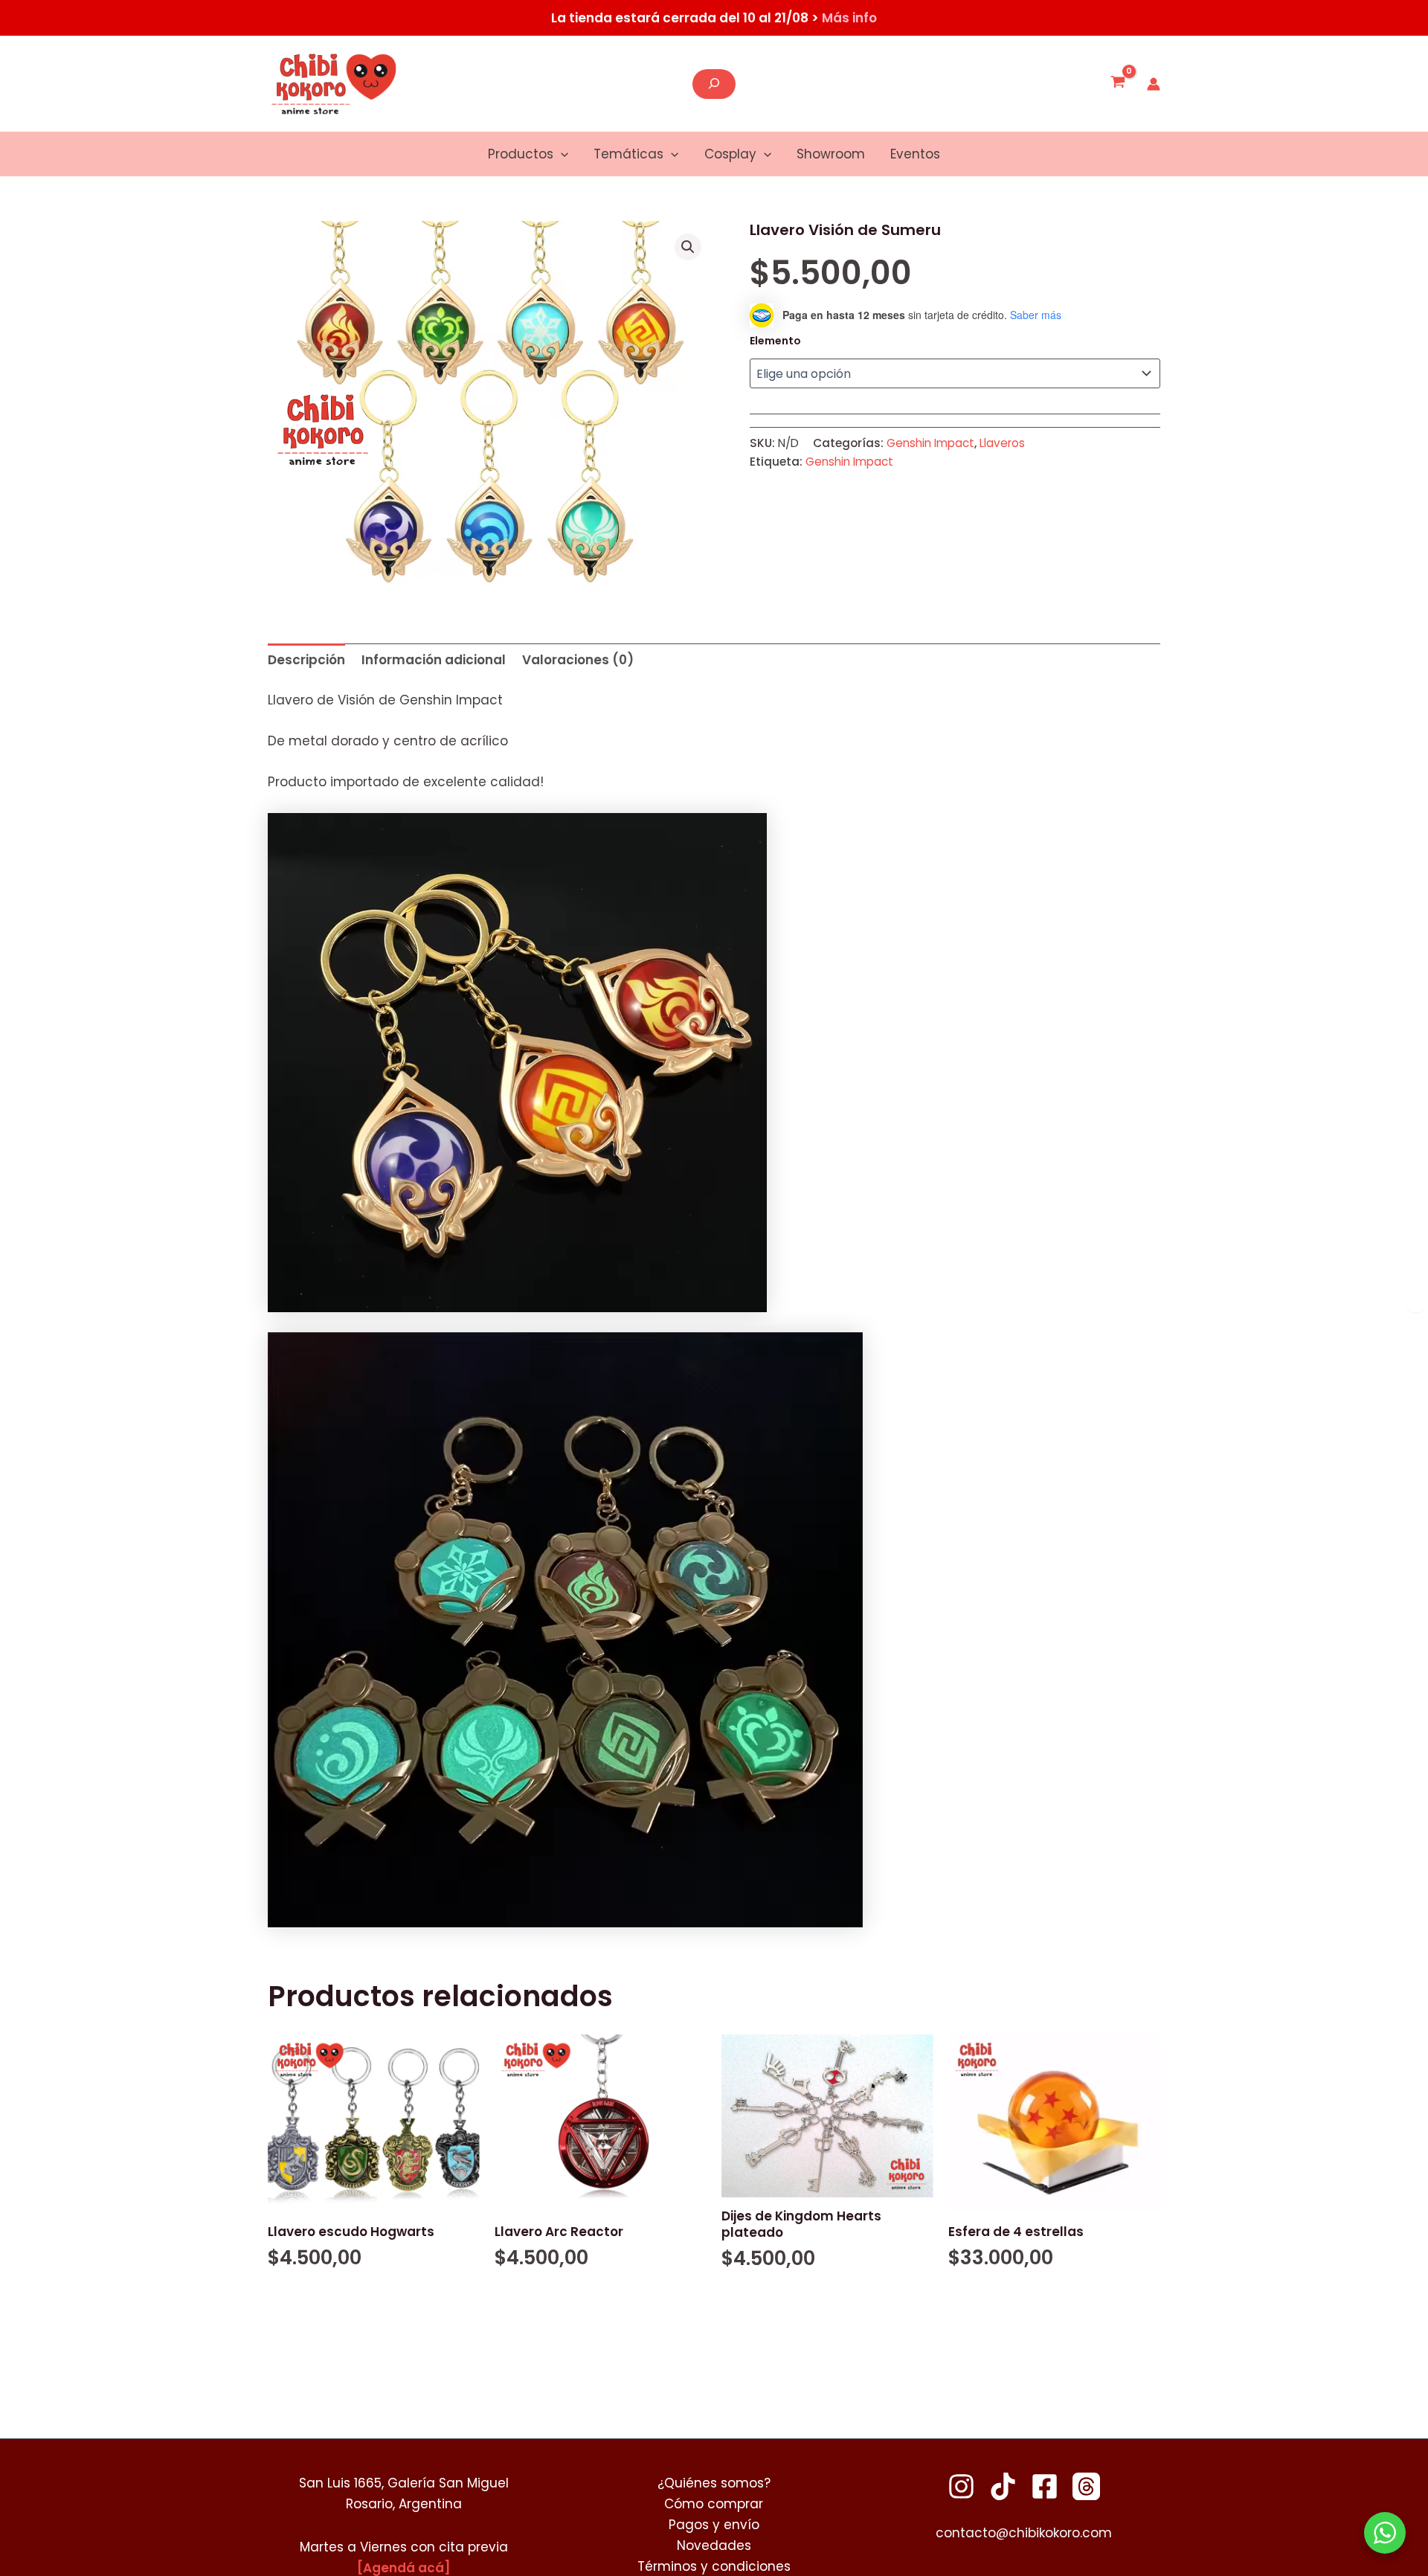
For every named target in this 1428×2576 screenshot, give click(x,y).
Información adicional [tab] (434, 660)
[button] (561, 154)
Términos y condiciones (714, 2566)
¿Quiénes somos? (714, 2483)
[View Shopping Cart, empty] (1118, 84)
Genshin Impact (930, 443)
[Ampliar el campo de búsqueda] (714, 84)
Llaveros (1002, 443)
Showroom (831, 154)
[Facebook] (1045, 2486)
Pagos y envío (714, 2525)
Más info (849, 18)
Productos (521, 154)
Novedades (714, 2546)
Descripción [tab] (306, 660)
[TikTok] (1003, 2486)
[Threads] (1086, 2486)
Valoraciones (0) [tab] (578, 660)
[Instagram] (961, 2486)
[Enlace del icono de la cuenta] (1154, 84)
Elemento (775, 341)
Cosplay (730, 154)
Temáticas (628, 154)
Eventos (915, 154)
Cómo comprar (714, 2504)
